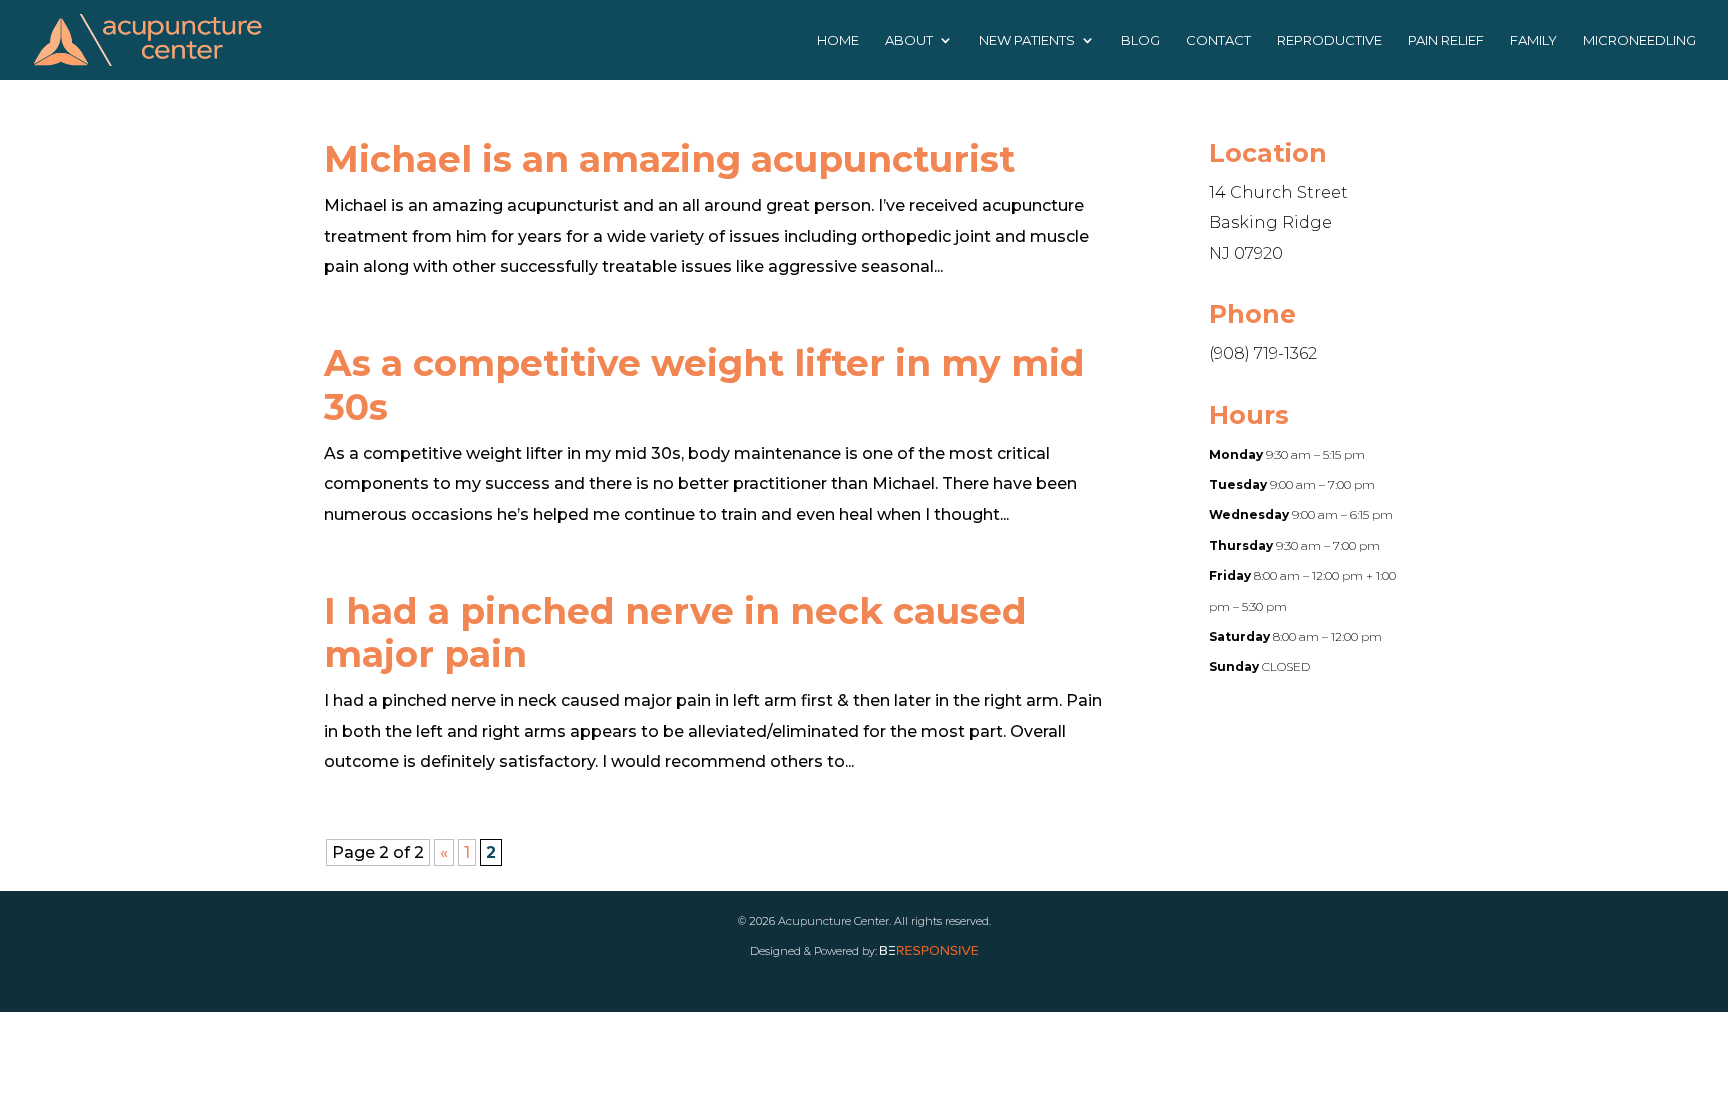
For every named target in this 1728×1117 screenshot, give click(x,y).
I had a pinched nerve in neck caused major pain (675, 632)
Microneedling (1639, 40)
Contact (1218, 40)
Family (1533, 40)
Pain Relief (1446, 40)
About (909, 40)
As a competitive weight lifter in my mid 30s (704, 384)
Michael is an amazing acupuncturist (669, 159)
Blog (1140, 40)
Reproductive (1329, 40)
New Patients (1027, 40)
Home (838, 40)
